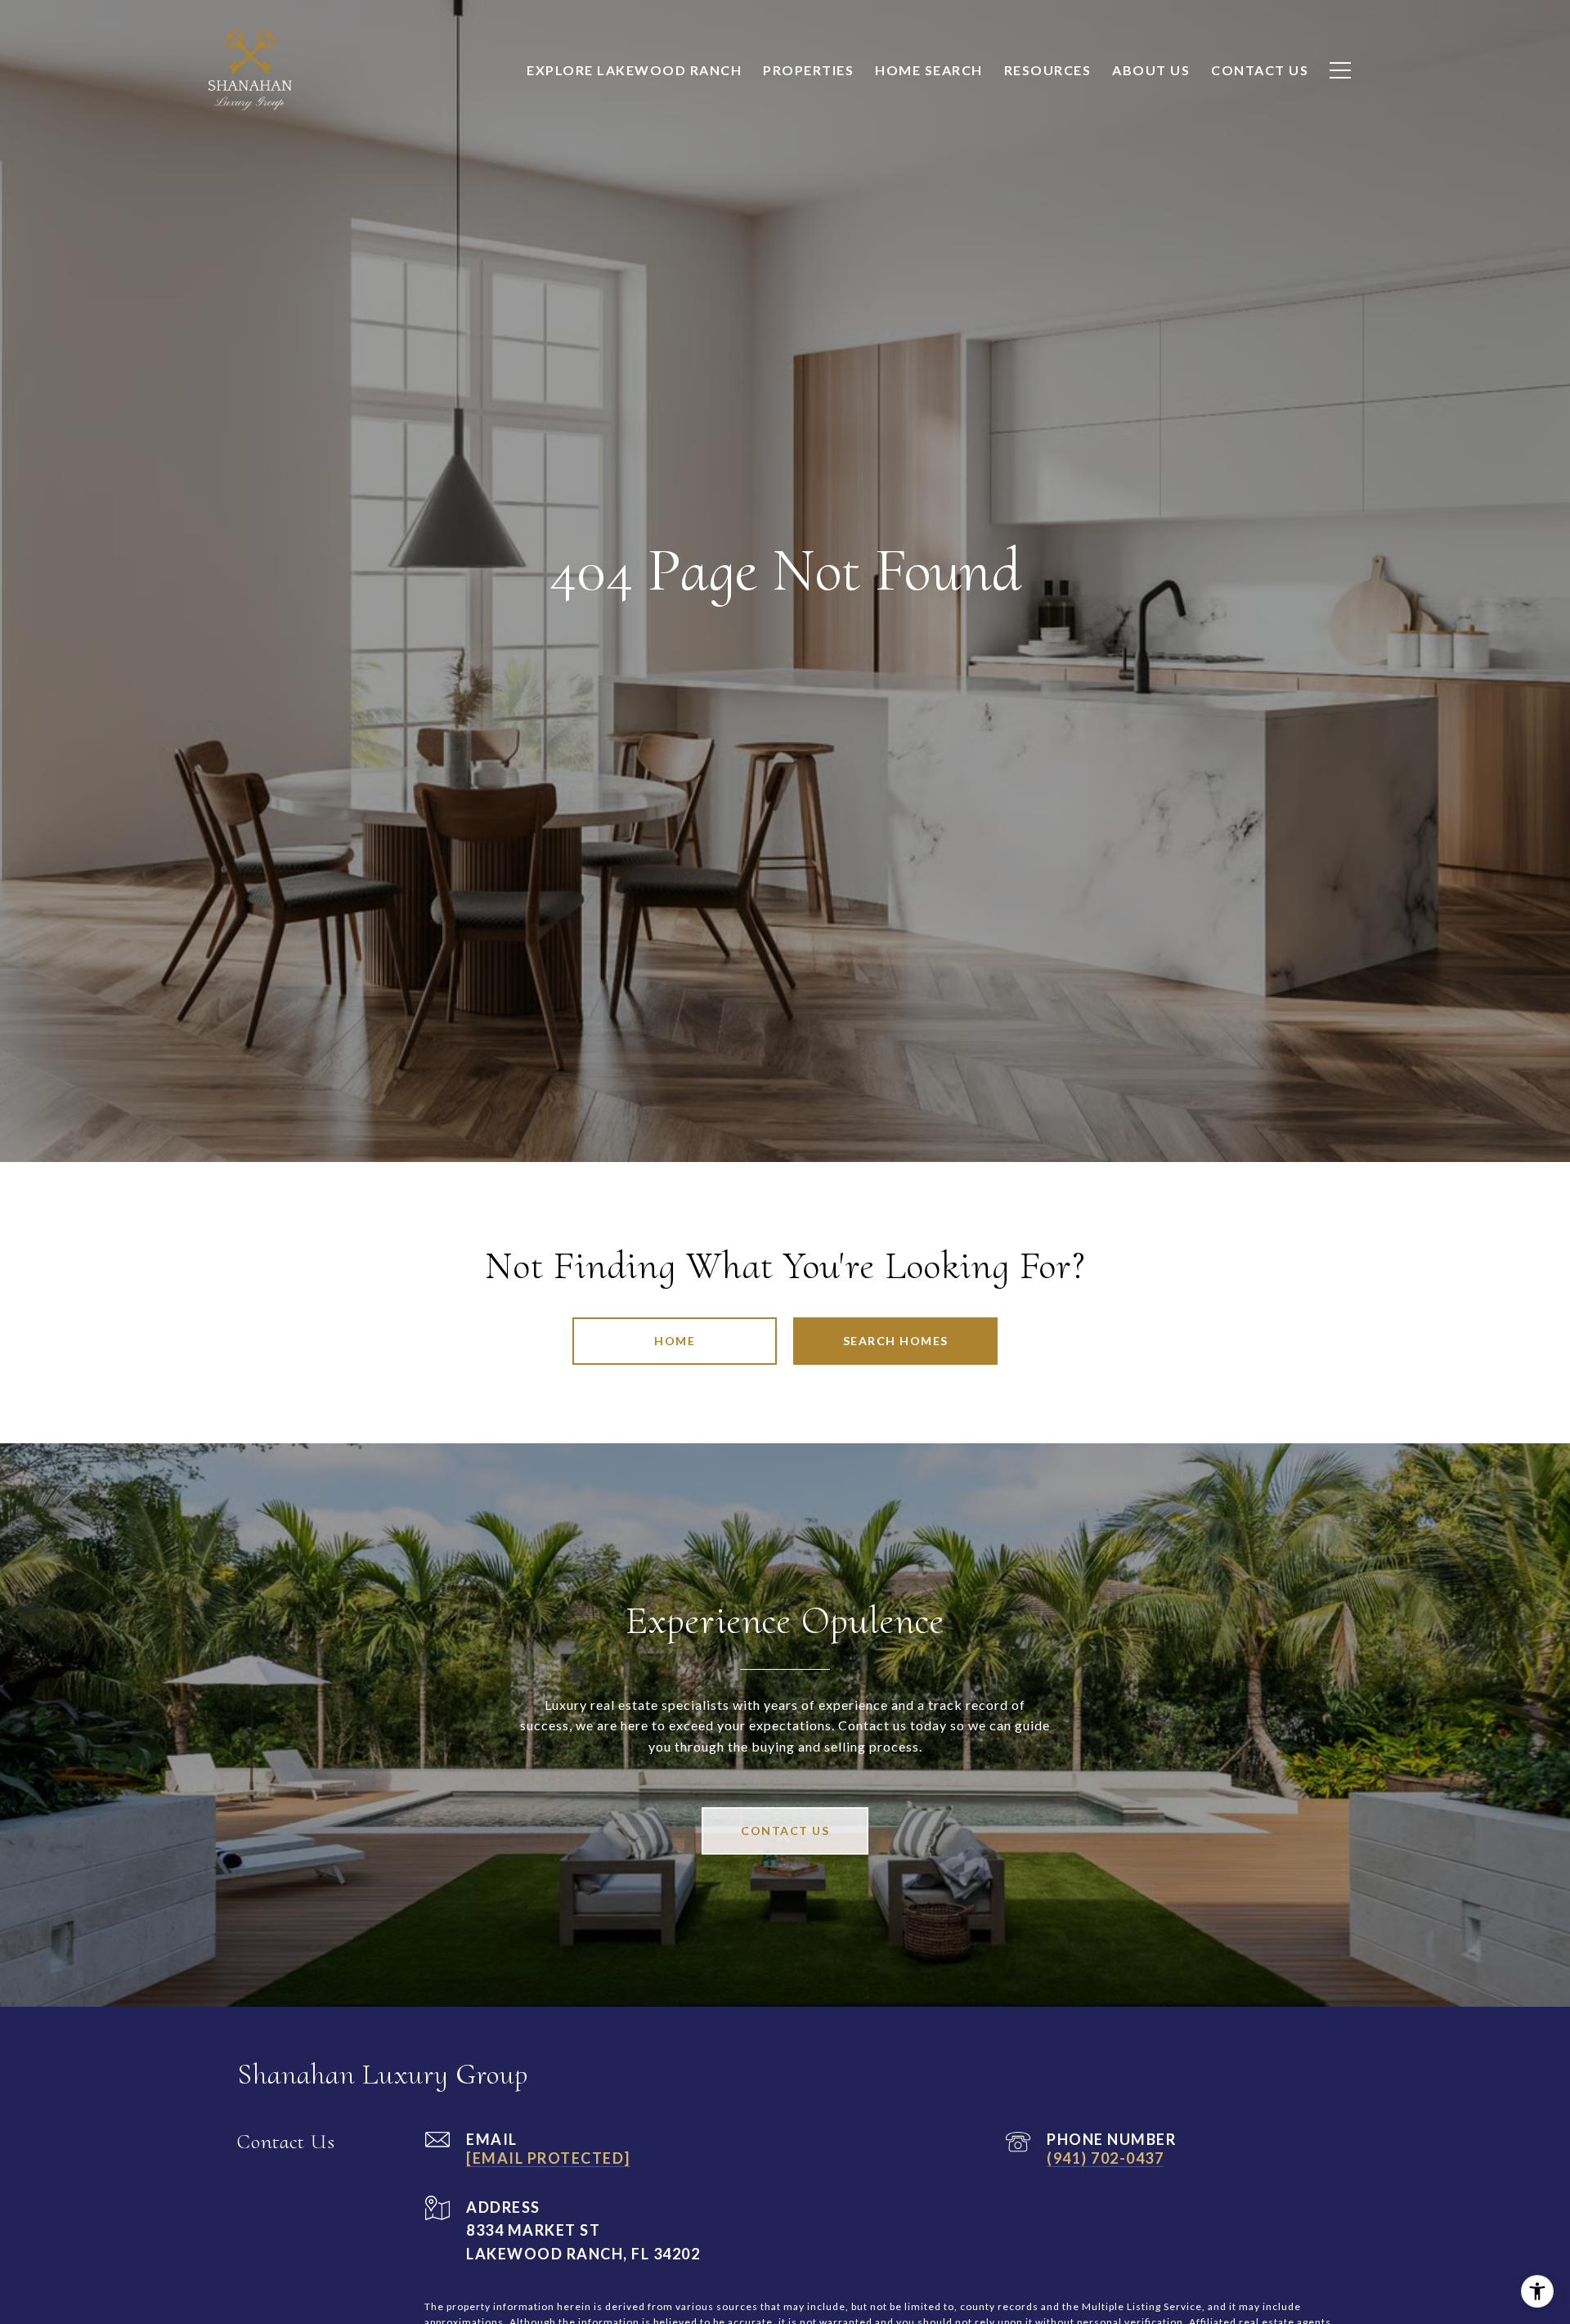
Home (675, 1341)
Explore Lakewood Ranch (634, 70)
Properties (808, 70)
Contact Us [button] (785, 1830)
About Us (1151, 70)
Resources (1048, 70)
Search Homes (896, 1341)
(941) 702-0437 (1105, 2158)
